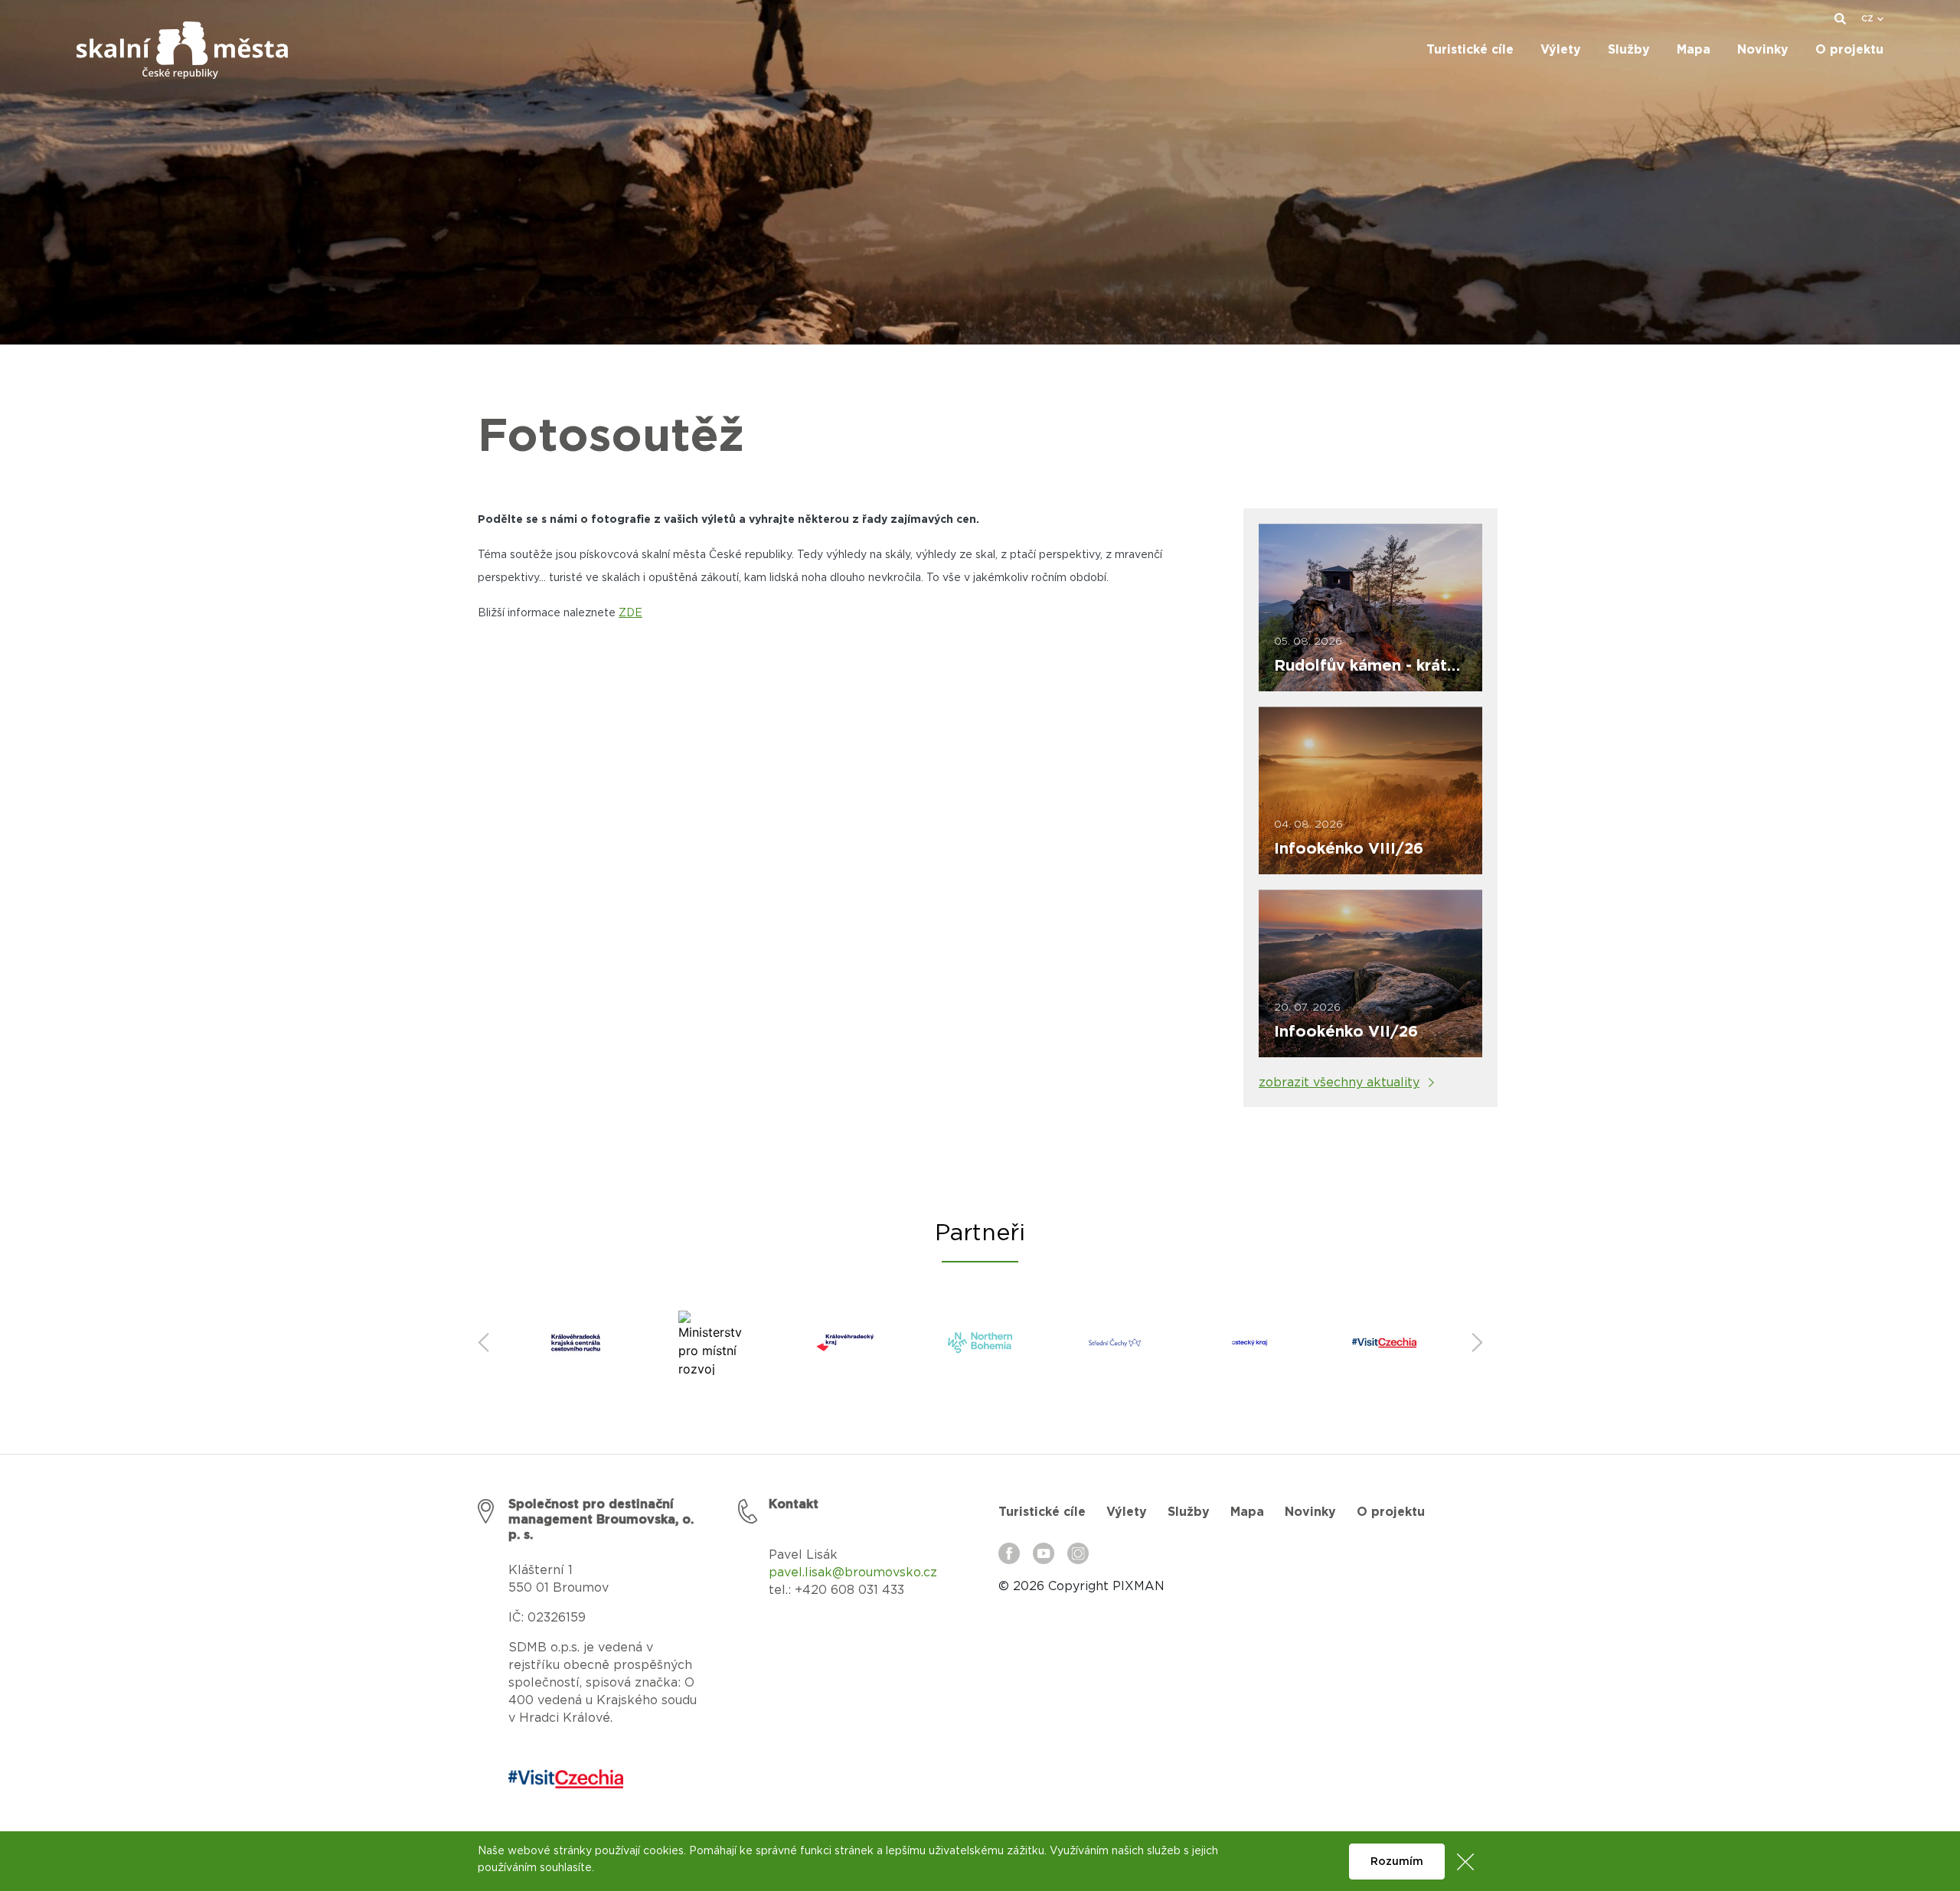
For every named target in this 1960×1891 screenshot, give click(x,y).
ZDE (630, 613)
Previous (483, 1343)
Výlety (1127, 1512)
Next (1477, 1343)
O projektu (1391, 1512)
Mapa (1247, 1512)
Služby (1189, 1512)
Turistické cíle (1042, 1512)
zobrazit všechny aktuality (1339, 1083)
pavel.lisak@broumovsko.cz (853, 1573)
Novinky (1310, 1512)
